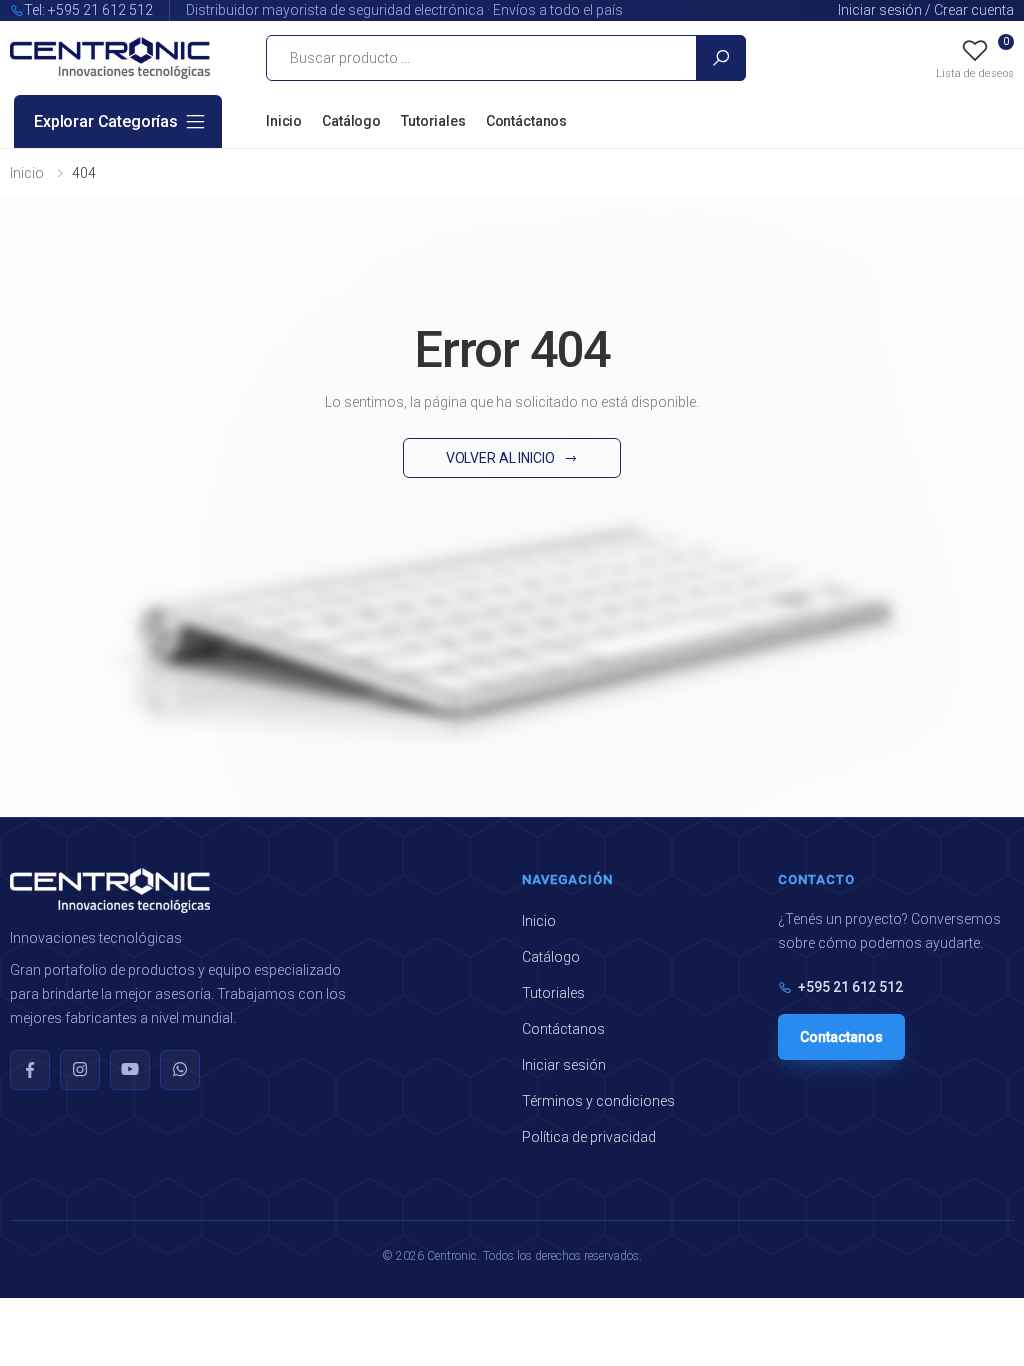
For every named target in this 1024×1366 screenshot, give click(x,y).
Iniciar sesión (564, 1065)
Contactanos (841, 1037)
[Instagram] (80, 1070)
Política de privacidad (589, 1137)
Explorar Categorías (106, 121)
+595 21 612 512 (850, 987)
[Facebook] (30, 1070)
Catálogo (351, 121)
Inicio (284, 121)
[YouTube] (130, 1070)
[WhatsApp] (180, 1070)
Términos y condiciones (598, 1101)
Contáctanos (526, 121)
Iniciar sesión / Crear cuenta (926, 10)
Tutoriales (433, 121)
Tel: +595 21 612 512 (88, 10)
